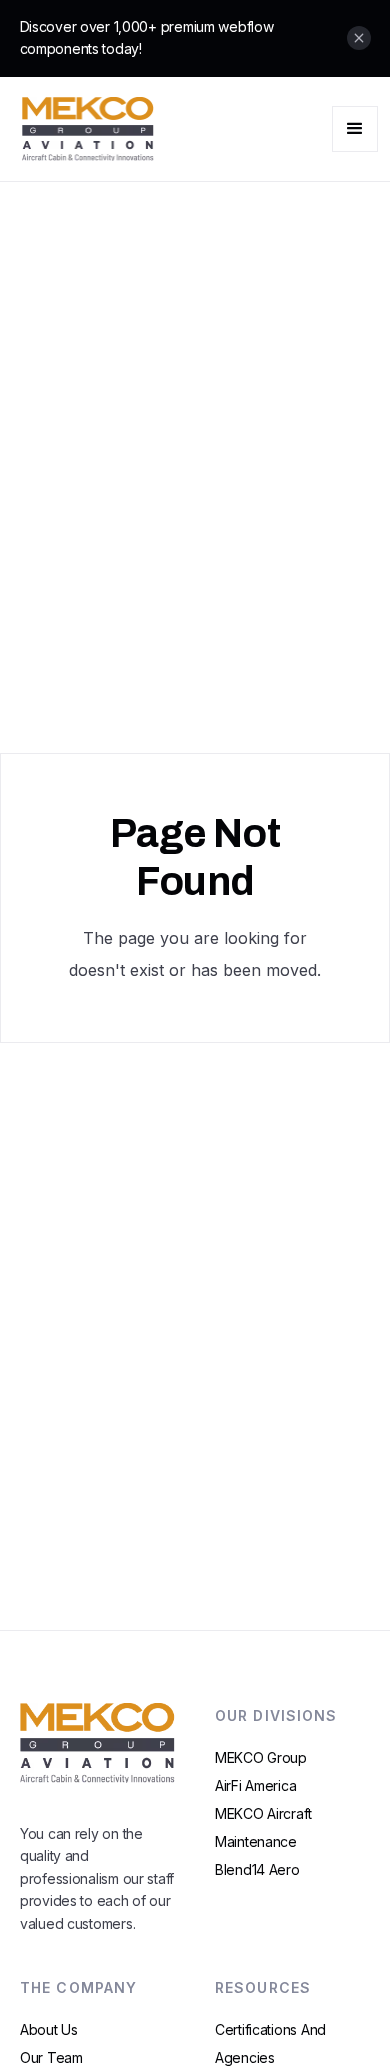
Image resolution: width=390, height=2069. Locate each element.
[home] (83, 129)
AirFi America (255, 1785)
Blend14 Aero (257, 1869)
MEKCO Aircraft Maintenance (263, 1827)
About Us (49, 2029)
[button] (355, 129)
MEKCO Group (261, 1757)
